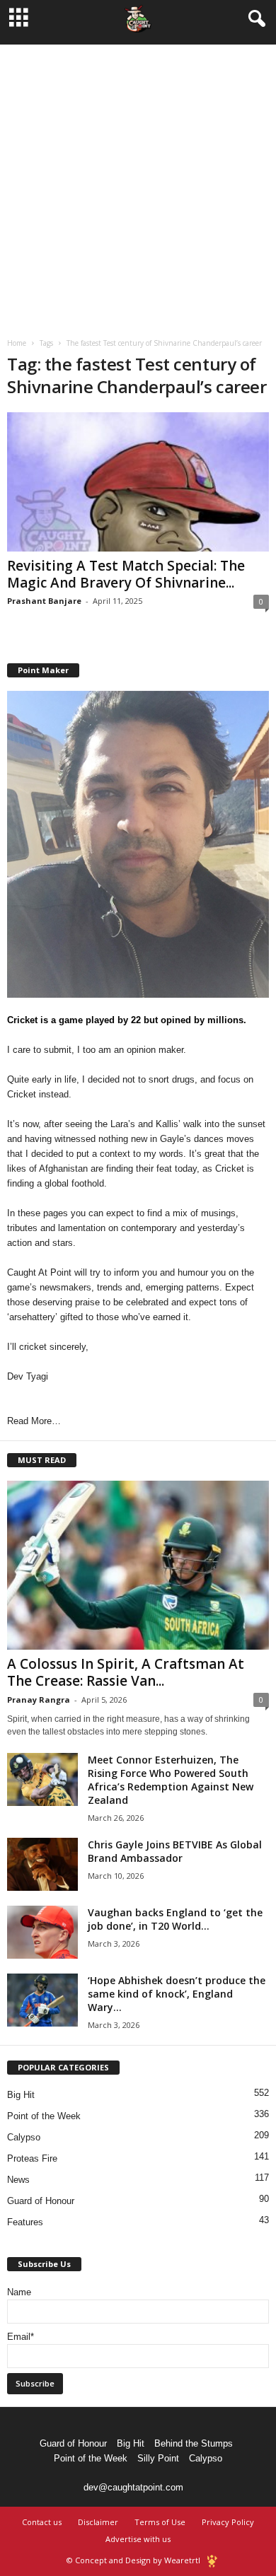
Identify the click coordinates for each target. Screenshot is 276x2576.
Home (17, 343)
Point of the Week (44, 2116)
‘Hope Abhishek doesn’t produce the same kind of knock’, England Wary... (177, 1994)
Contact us (42, 2522)
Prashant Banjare (44, 601)
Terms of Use (160, 2522)
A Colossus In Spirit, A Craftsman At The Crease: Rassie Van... (126, 1672)
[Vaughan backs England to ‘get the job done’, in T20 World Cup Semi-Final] (42, 1932)
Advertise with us (138, 2539)
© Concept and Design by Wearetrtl (133, 2560)
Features (25, 2222)
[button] (254, 19)
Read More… (34, 1421)
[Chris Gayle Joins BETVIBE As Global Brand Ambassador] (42, 1864)
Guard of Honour (41, 2201)
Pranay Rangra (39, 1700)
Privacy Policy (228, 2522)
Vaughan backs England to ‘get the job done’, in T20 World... (175, 1919)
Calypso (24, 2137)
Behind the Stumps (194, 2443)
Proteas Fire (32, 2158)
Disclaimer (98, 2522)
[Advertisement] (138, 182)
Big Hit (21, 2095)
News (18, 2180)
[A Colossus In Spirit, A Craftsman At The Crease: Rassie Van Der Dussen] (138, 1565)
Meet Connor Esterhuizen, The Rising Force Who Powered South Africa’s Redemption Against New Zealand (171, 1780)
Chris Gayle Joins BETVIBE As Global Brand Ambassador (175, 1851)
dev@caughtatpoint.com (133, 2487)
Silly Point (158, 2458)
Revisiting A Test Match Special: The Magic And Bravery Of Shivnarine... (126, 574)
